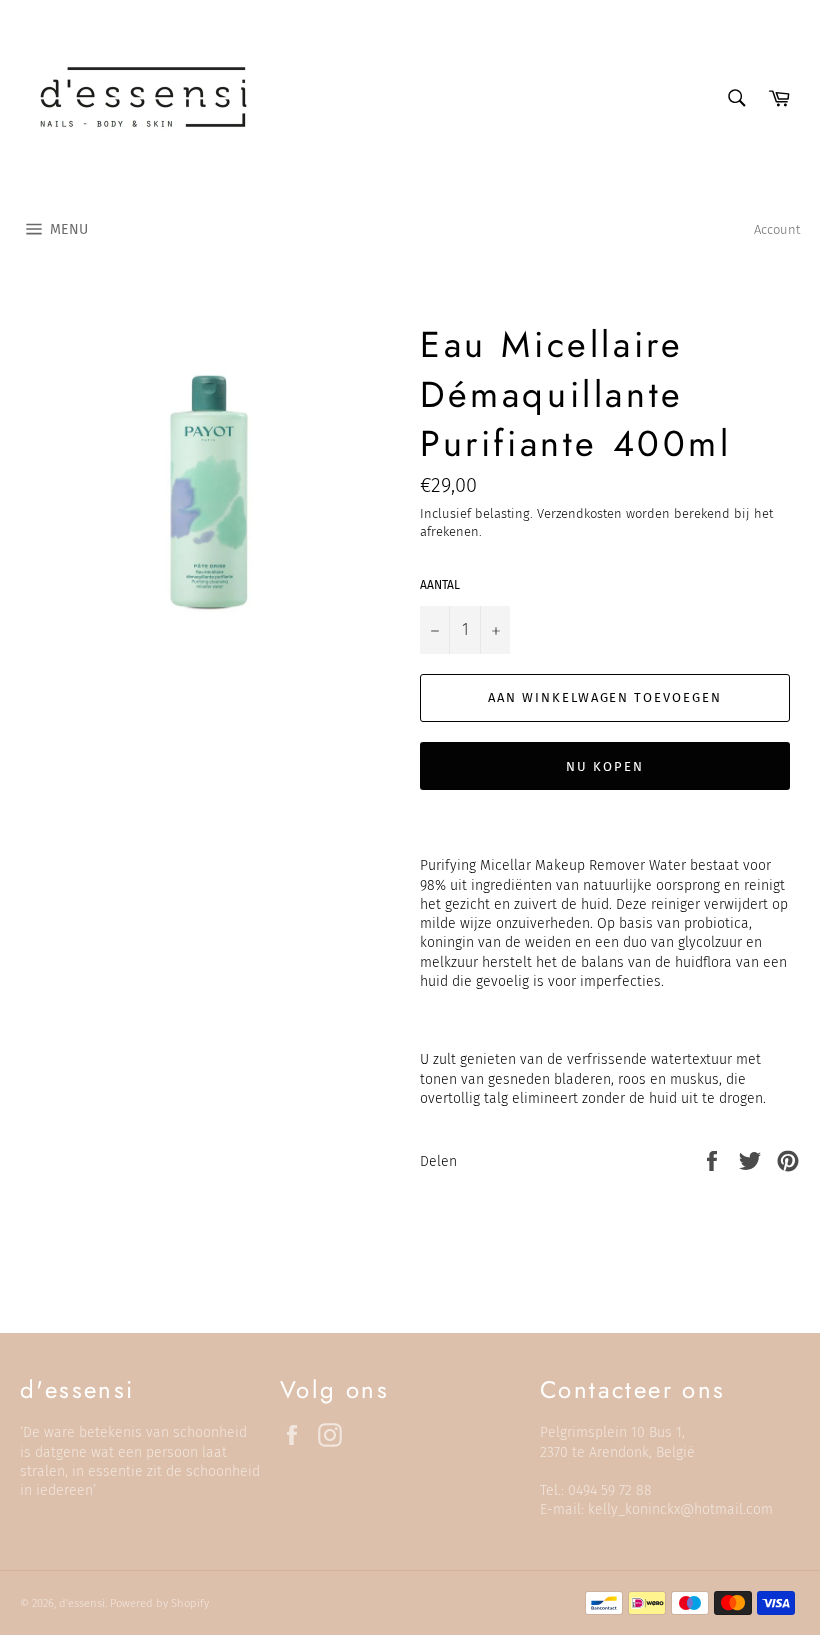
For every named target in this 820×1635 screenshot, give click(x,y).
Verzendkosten (579, 513)
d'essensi (82, 1603)
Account (777, 229)
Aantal (440, 585)
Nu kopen (605, 766)
